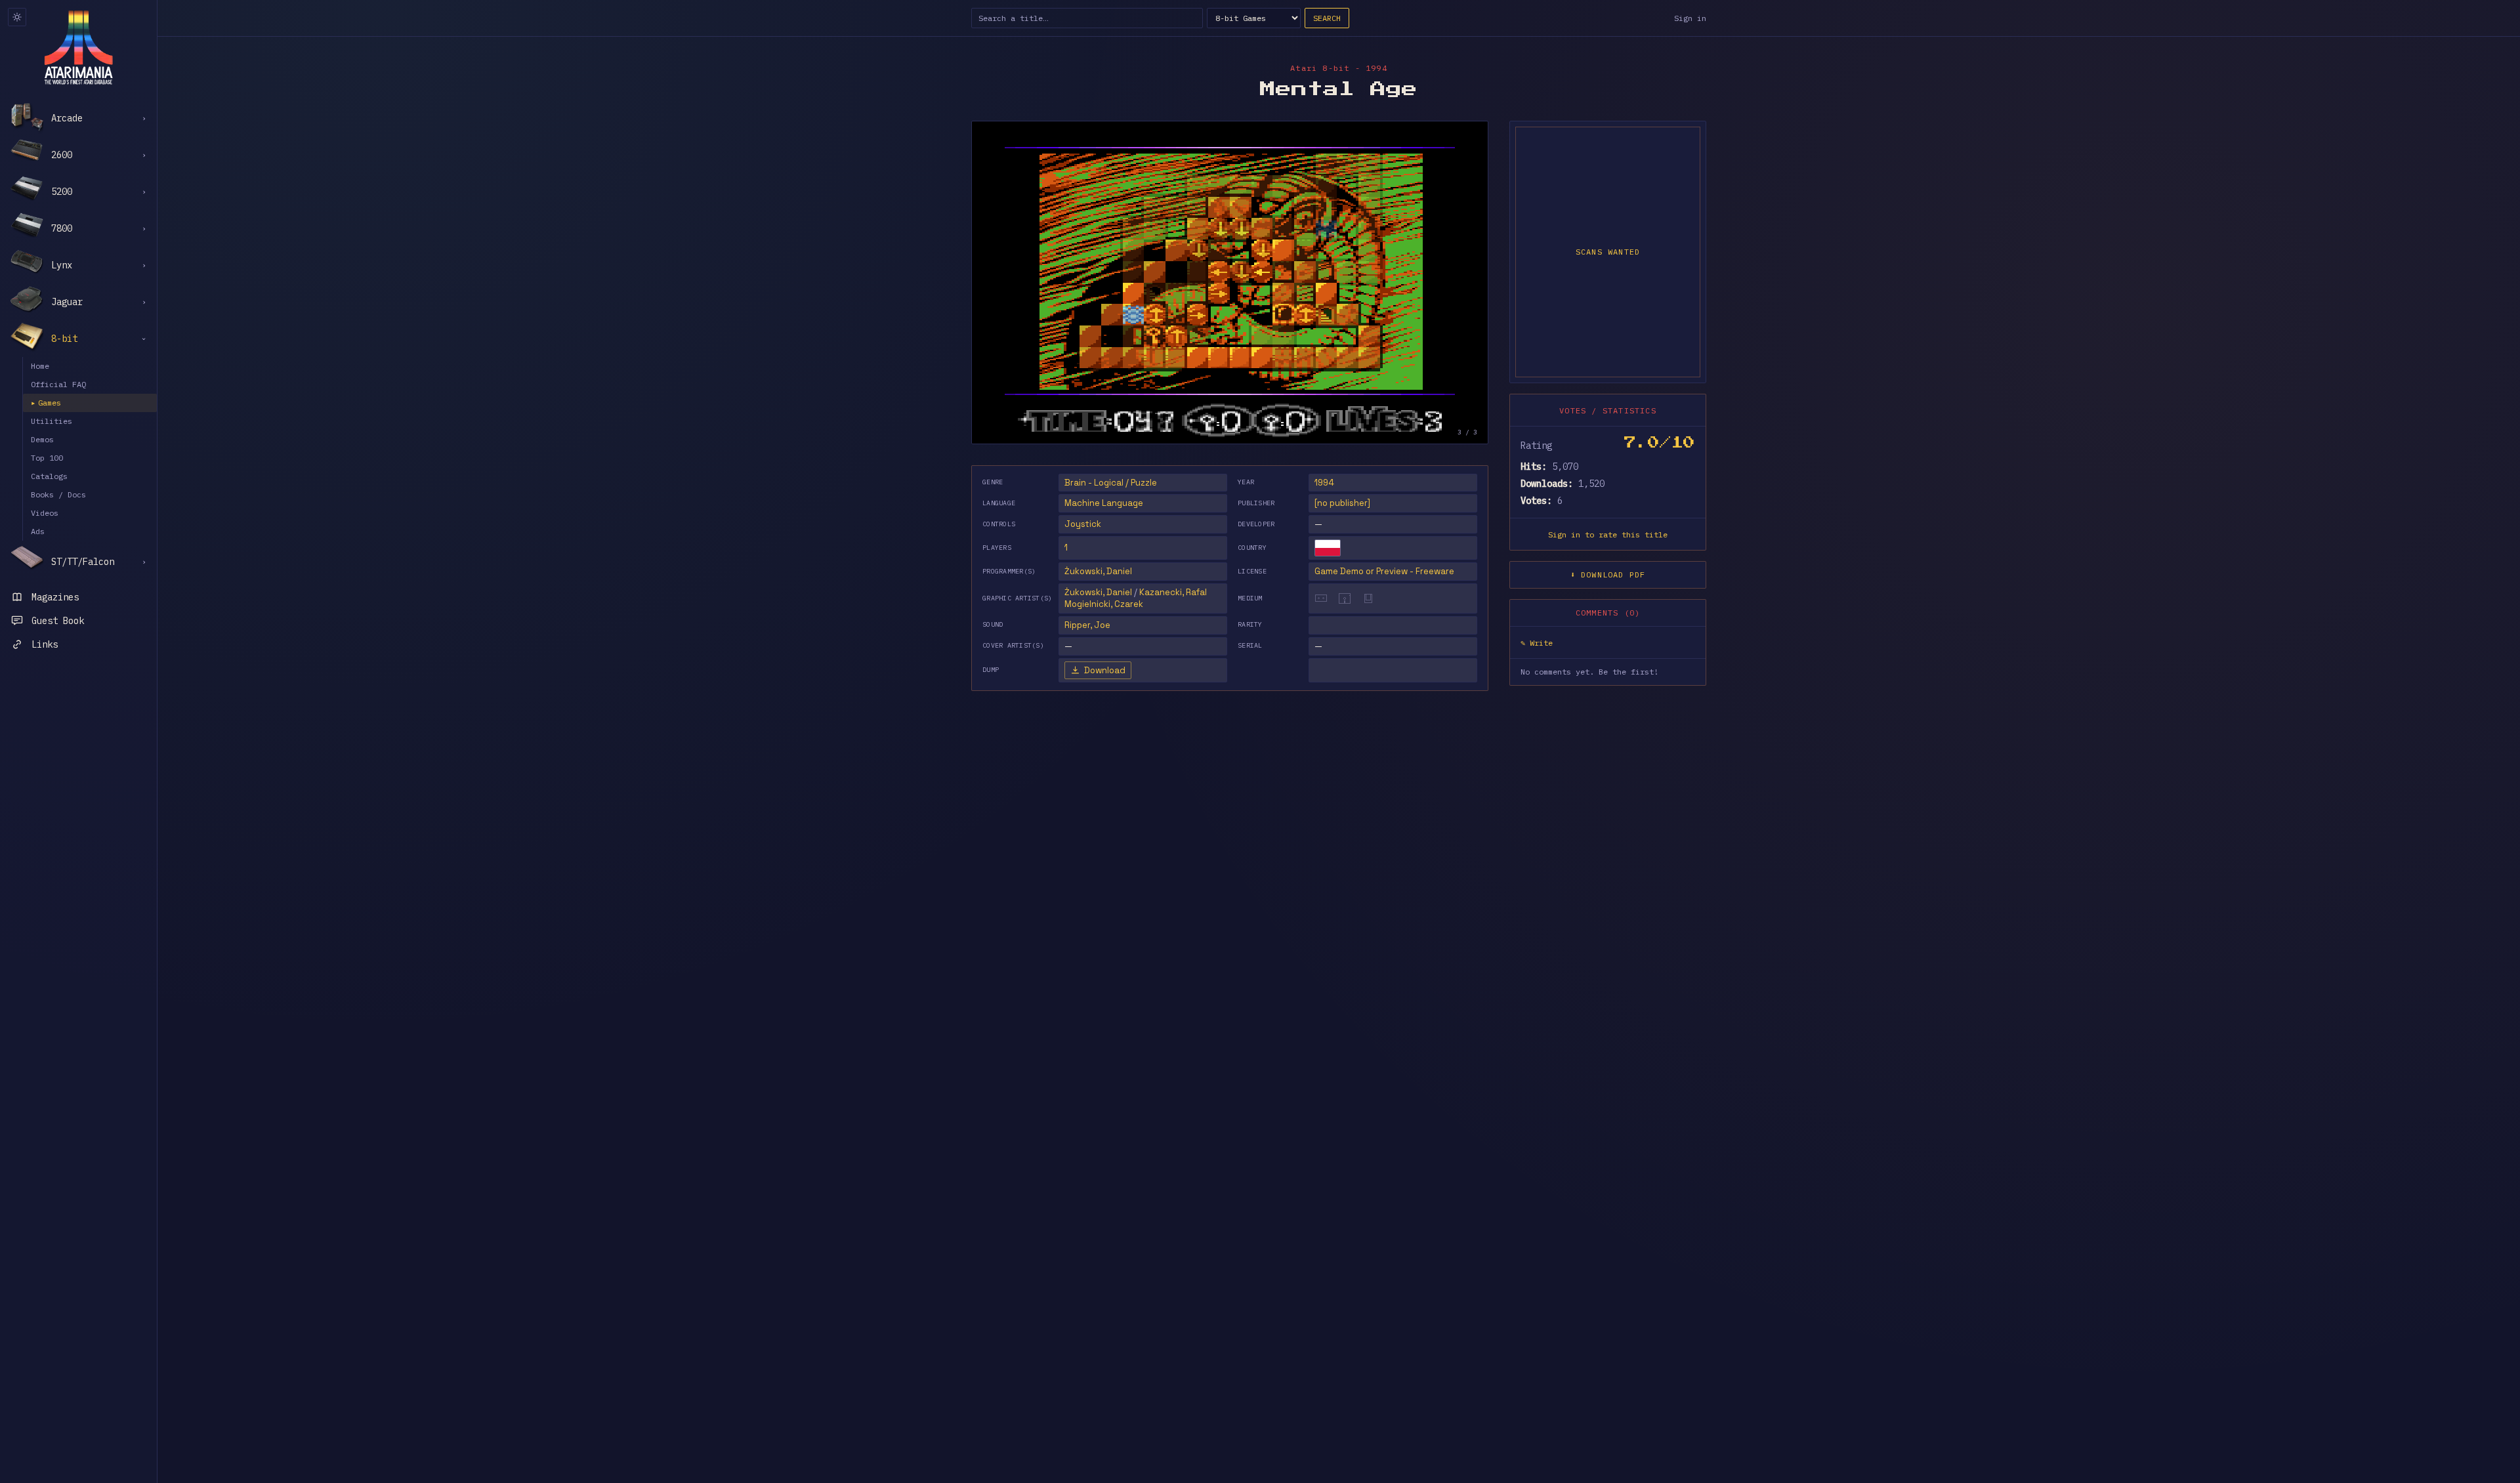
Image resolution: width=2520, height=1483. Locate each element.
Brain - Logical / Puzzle (1111, 483)
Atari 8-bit (1320, 68)
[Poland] (1328, 548)
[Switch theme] (17, 17)
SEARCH (1327, 18)
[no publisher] (1342, 503)
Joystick (1083, 524)
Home (40, 366)
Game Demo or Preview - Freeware (1384, 571)
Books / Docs (58, 494)
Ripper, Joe (1087, 625)
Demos (42, 439)
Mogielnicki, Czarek (1104, 604)
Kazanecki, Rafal (1173, 592)
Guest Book (58, 621)
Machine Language (1104, 503)
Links (45, 644)
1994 (1324, 483)
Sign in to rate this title (1608, 534)
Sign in (1690, 18)
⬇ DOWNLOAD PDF (1608, 574)
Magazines (55, 597)
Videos (45, 513)
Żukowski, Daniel (1098, 571)
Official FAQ (58, 384)
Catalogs (49, 476)
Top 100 (47, 458)
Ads (38, 531)
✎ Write (1537, 643)
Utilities (52, 421)
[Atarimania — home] (78, 47)
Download (1105, 670)
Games (46, 403)
